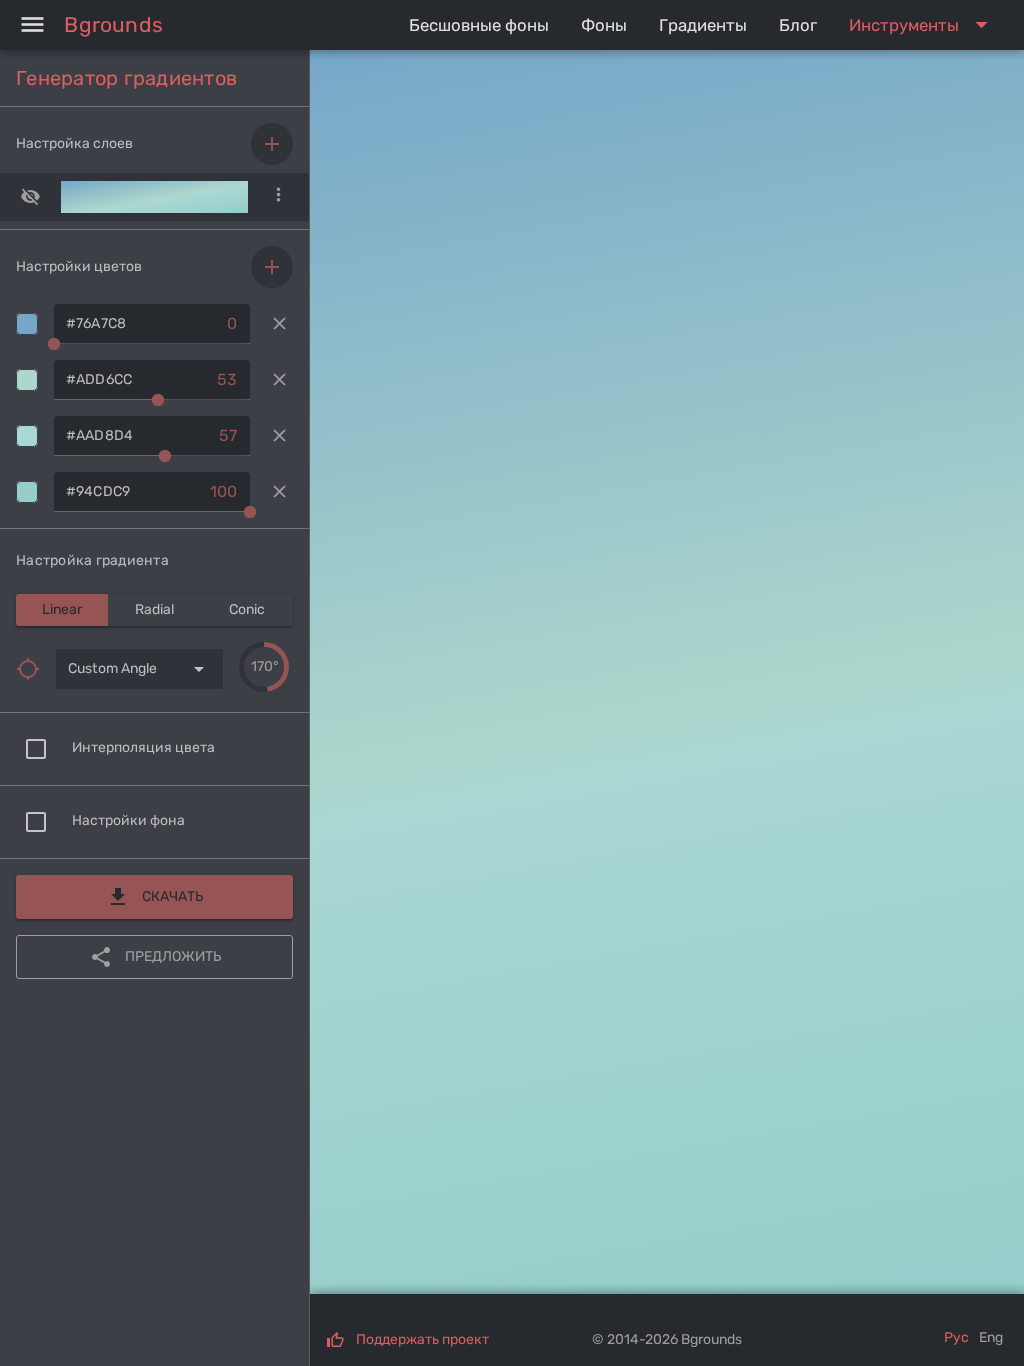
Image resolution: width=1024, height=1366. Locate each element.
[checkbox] (36, 749)
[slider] (264, 667)
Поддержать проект (422, 1339)
